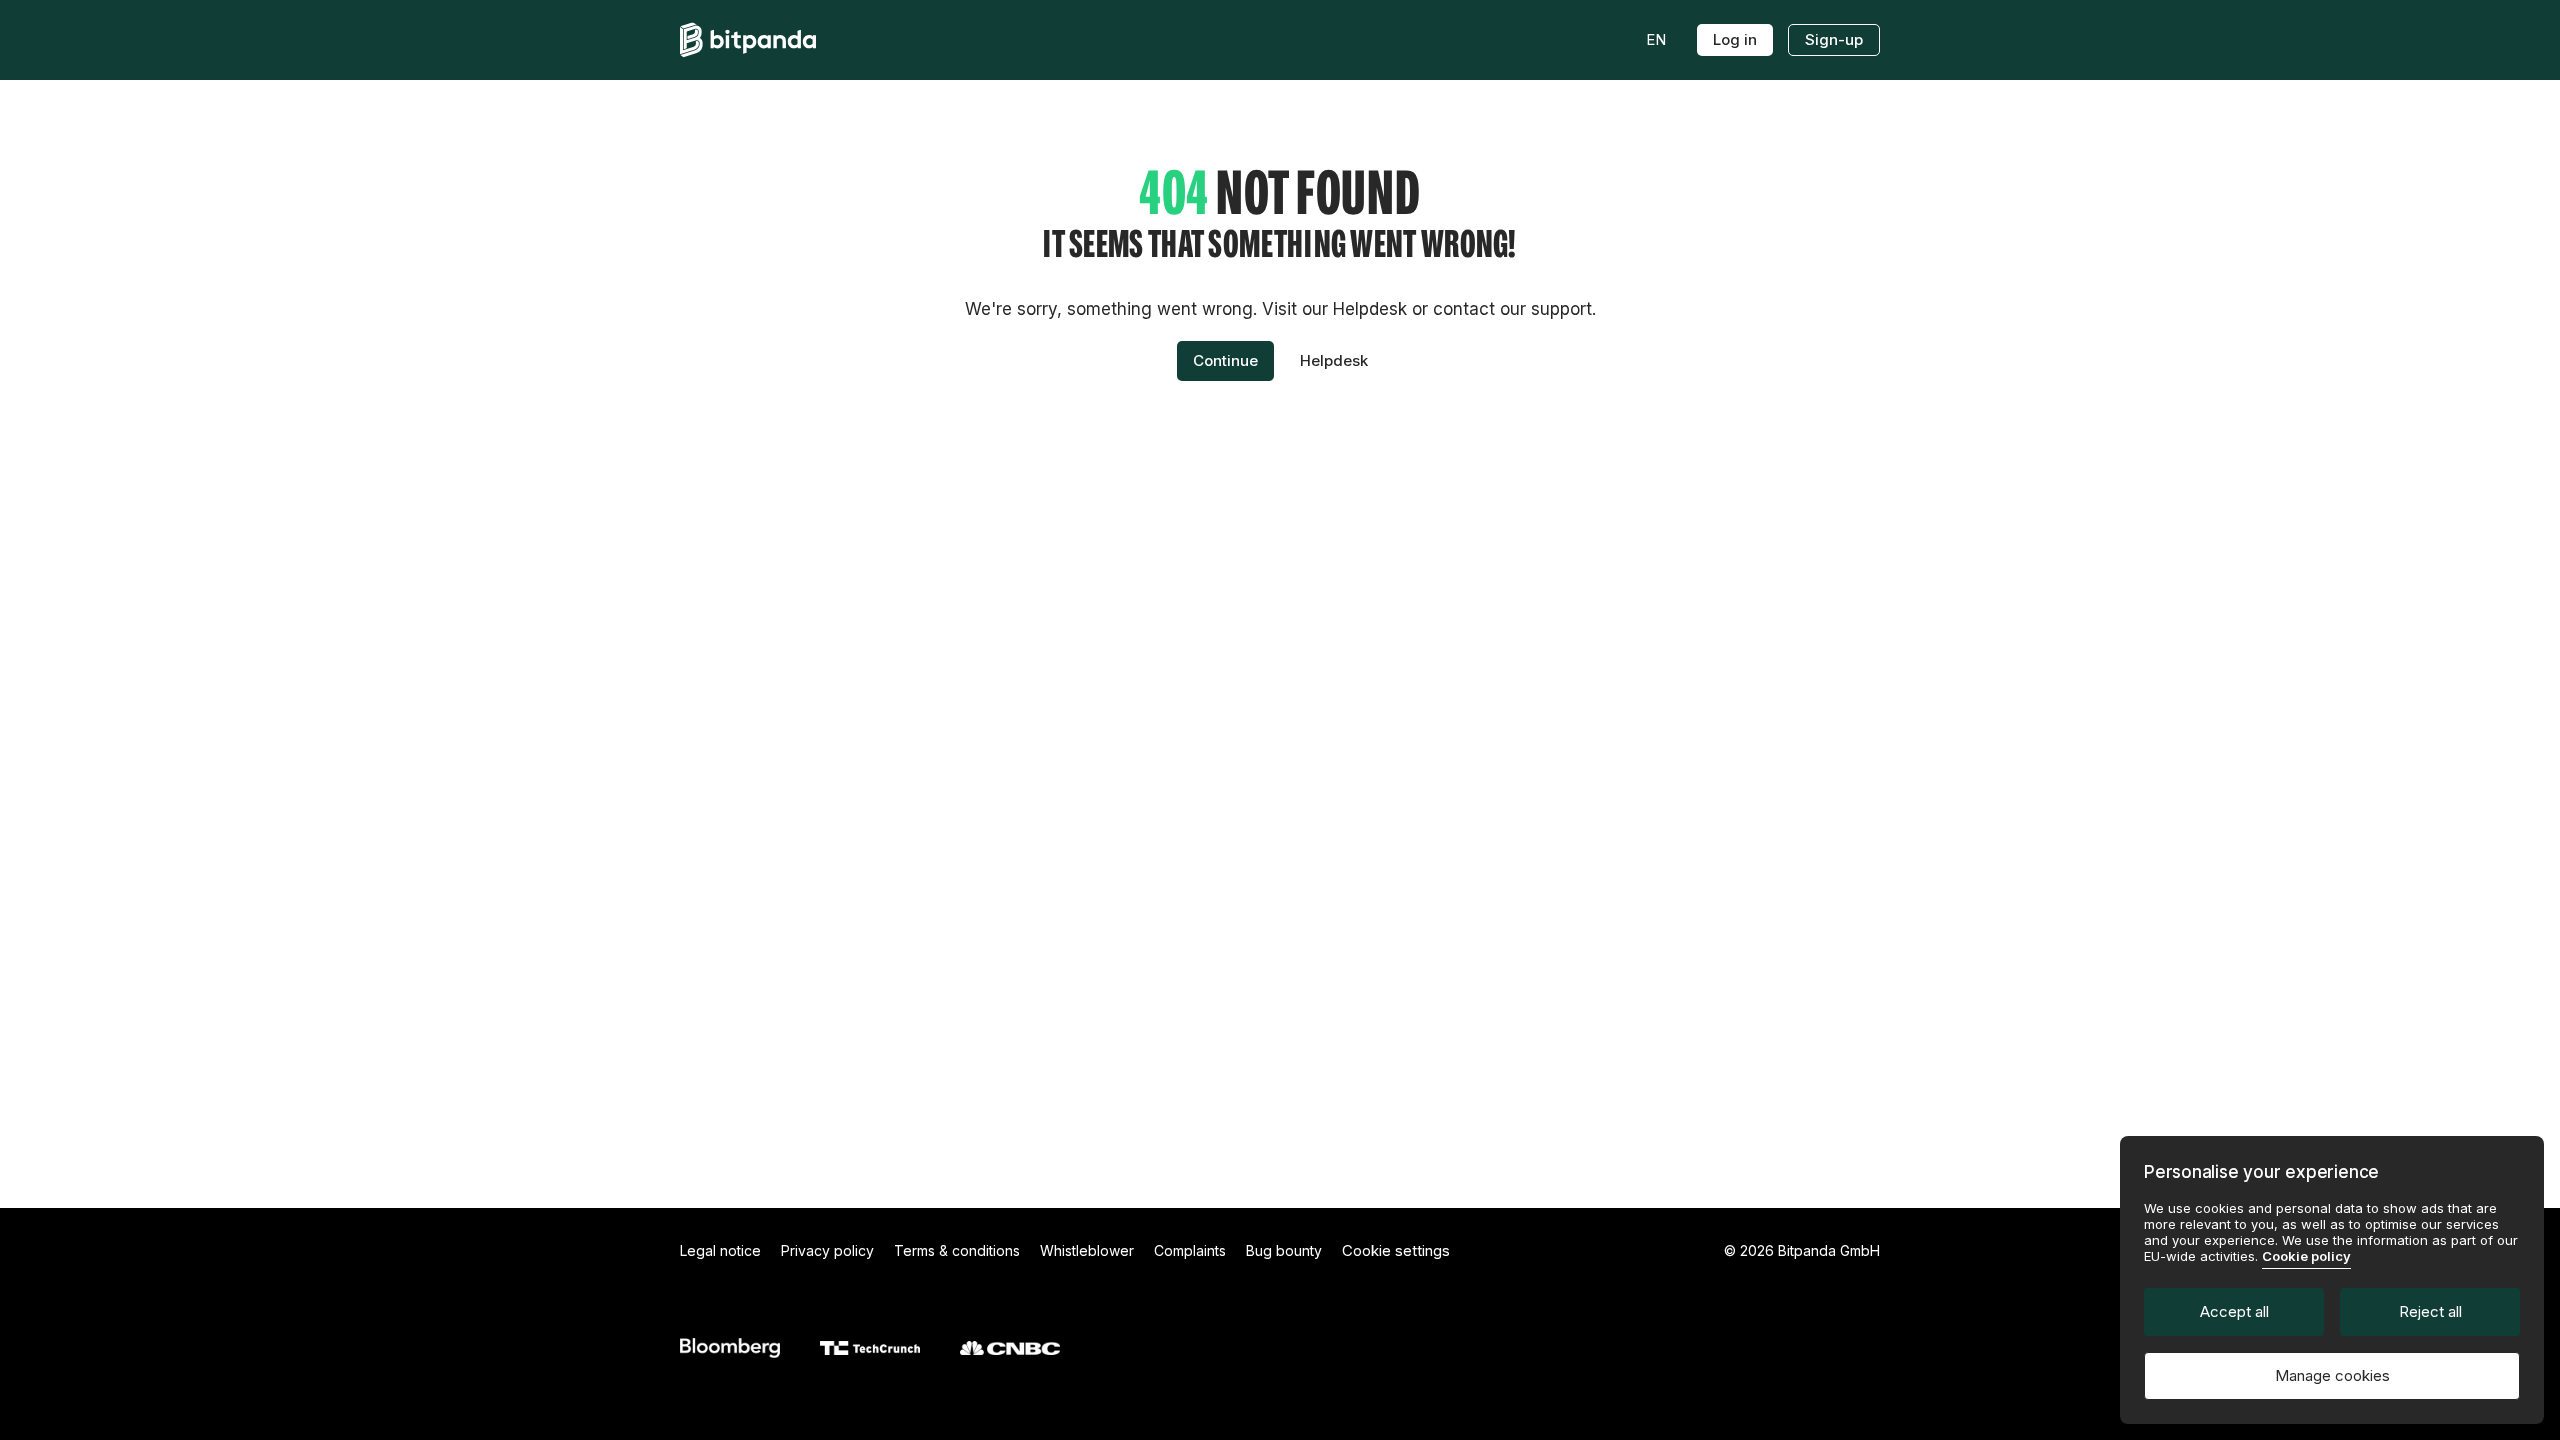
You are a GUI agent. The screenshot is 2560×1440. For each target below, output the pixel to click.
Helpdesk (1334, 360)
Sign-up (1834, 39)
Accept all (2234, 1311)
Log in (1735, 39)
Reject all (2430, 1311)
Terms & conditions (957, 1250)
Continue (1225, 360)
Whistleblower (1087, 1250)
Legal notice (720, 1250)
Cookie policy (2306, 1256)
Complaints (1190, 1250)
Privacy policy (827, 1250)
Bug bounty (1284, 1250)
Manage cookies (2332, 1375)
